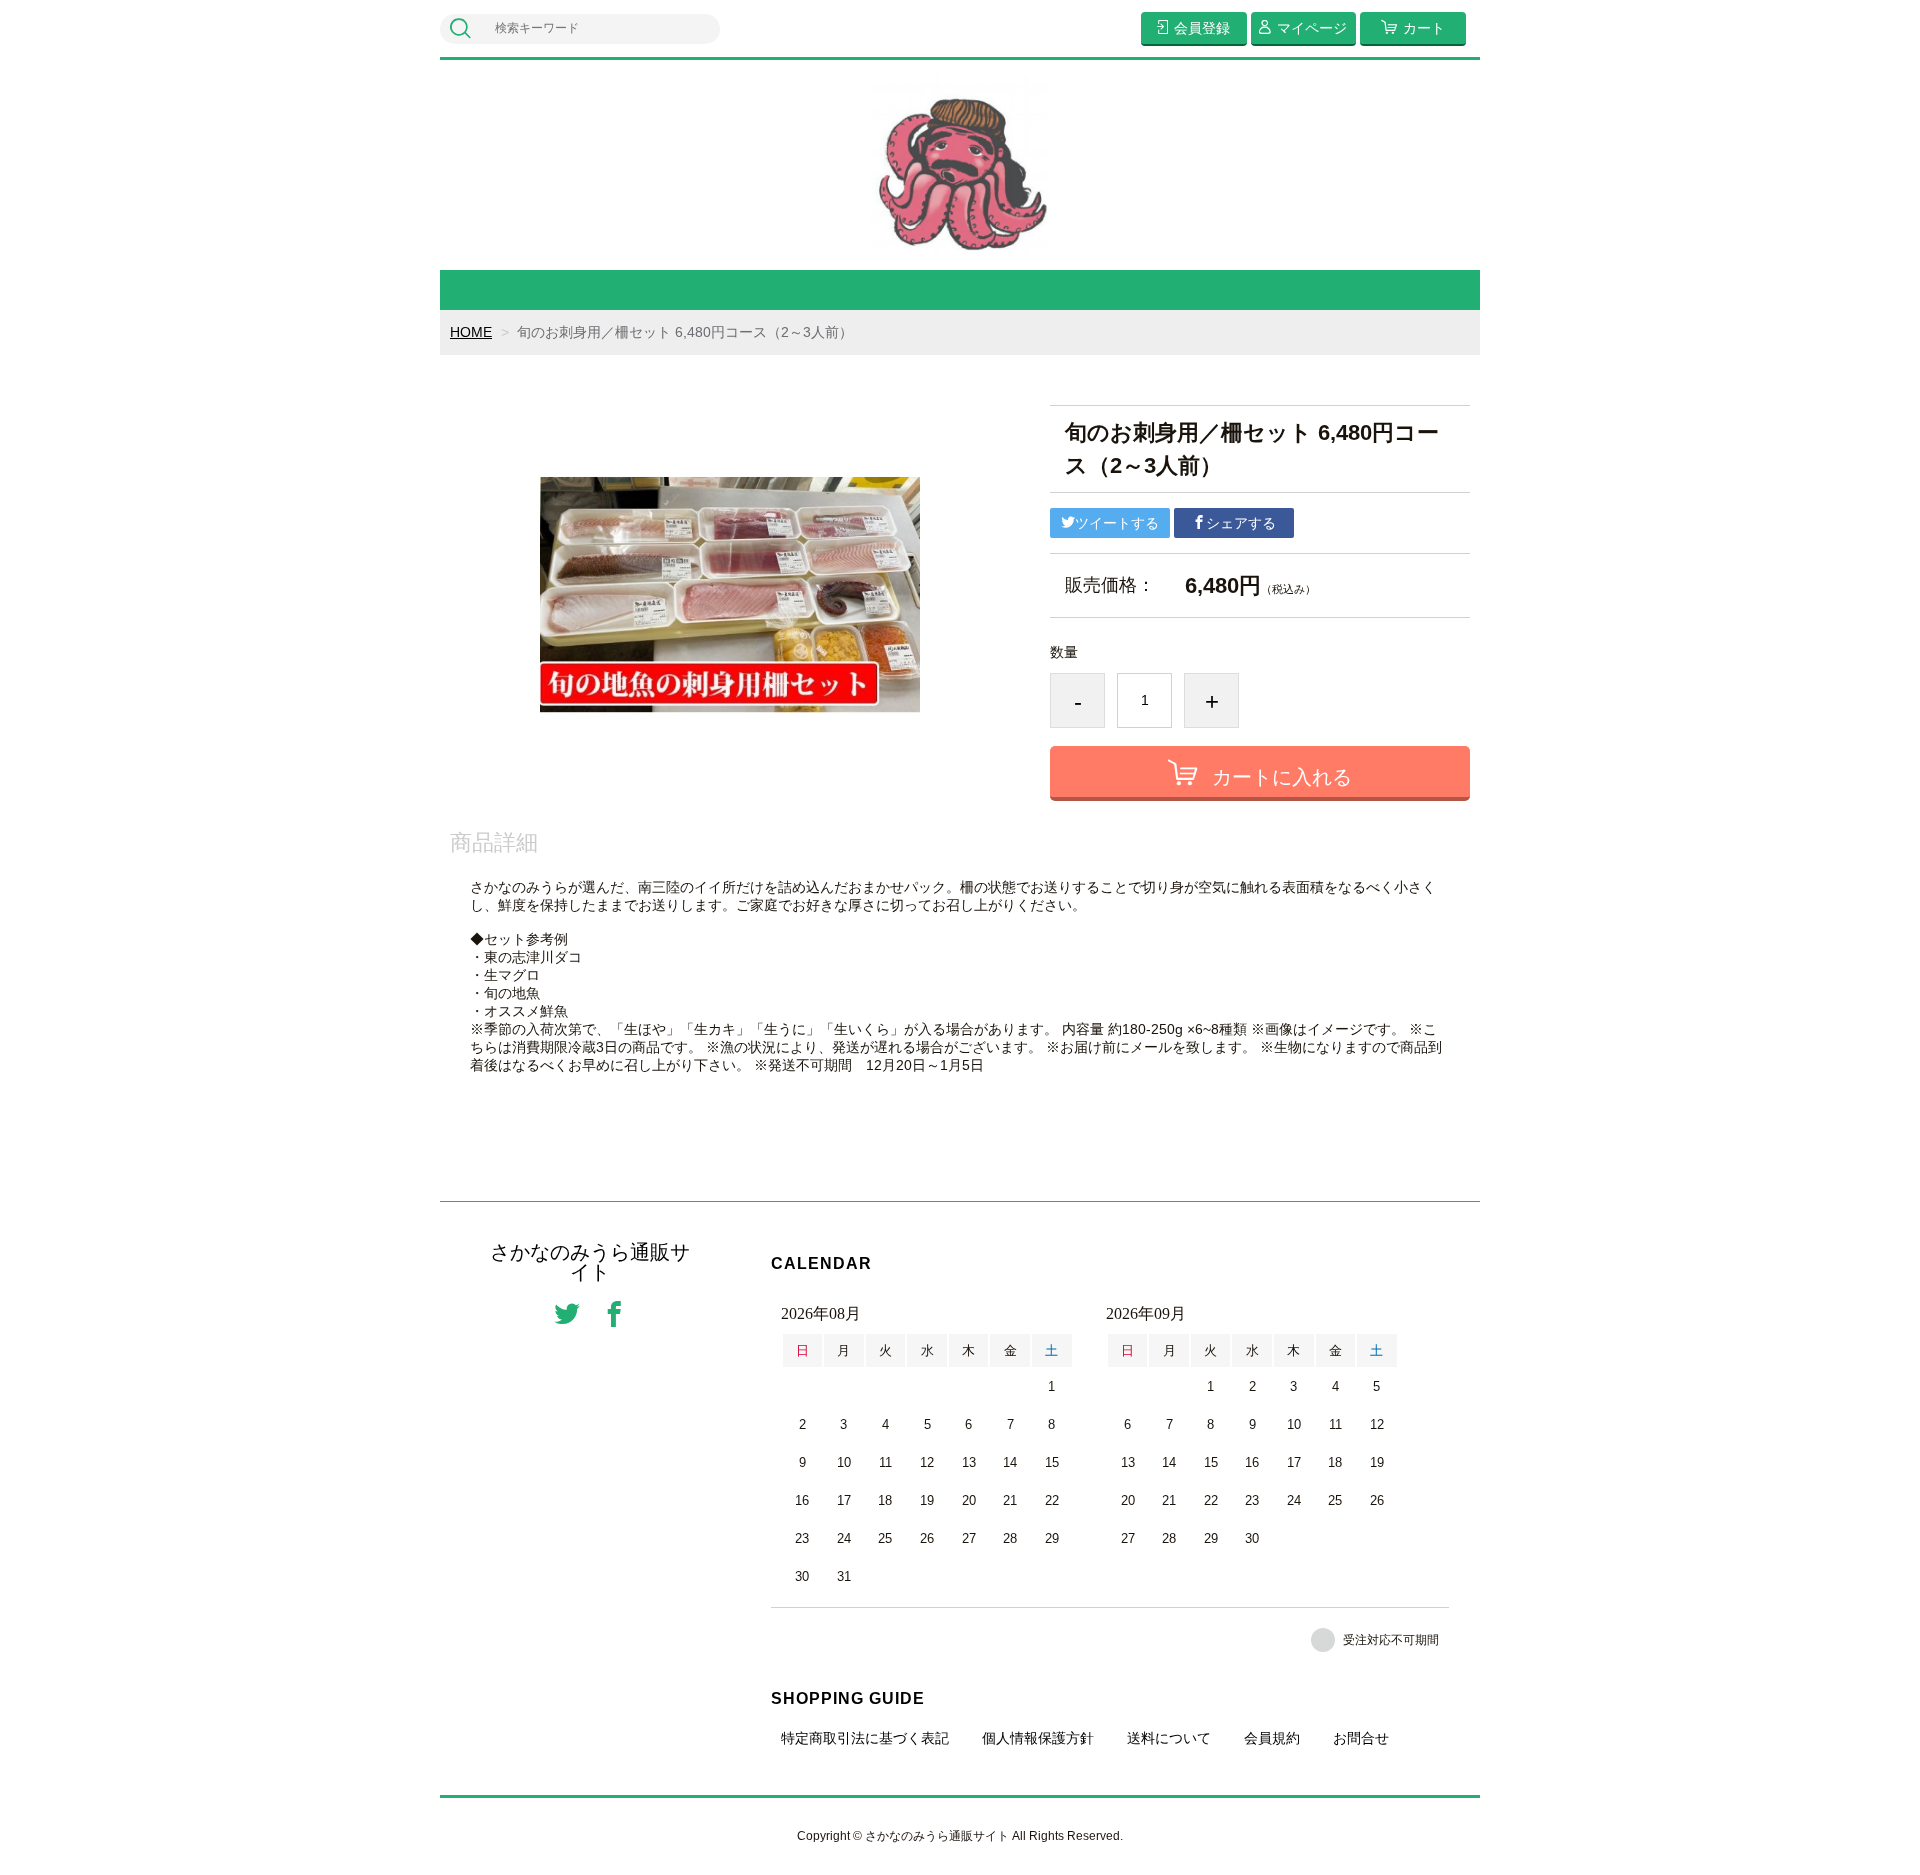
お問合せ (1361, 1738)
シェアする (1241, 523)
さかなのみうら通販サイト (590, 1262)
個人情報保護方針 (1038, 1738)
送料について (1169, 1738)
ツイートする (1117, 523)
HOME (471, 332)
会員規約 (1272, 1738)
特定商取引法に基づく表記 (865, 1738)
